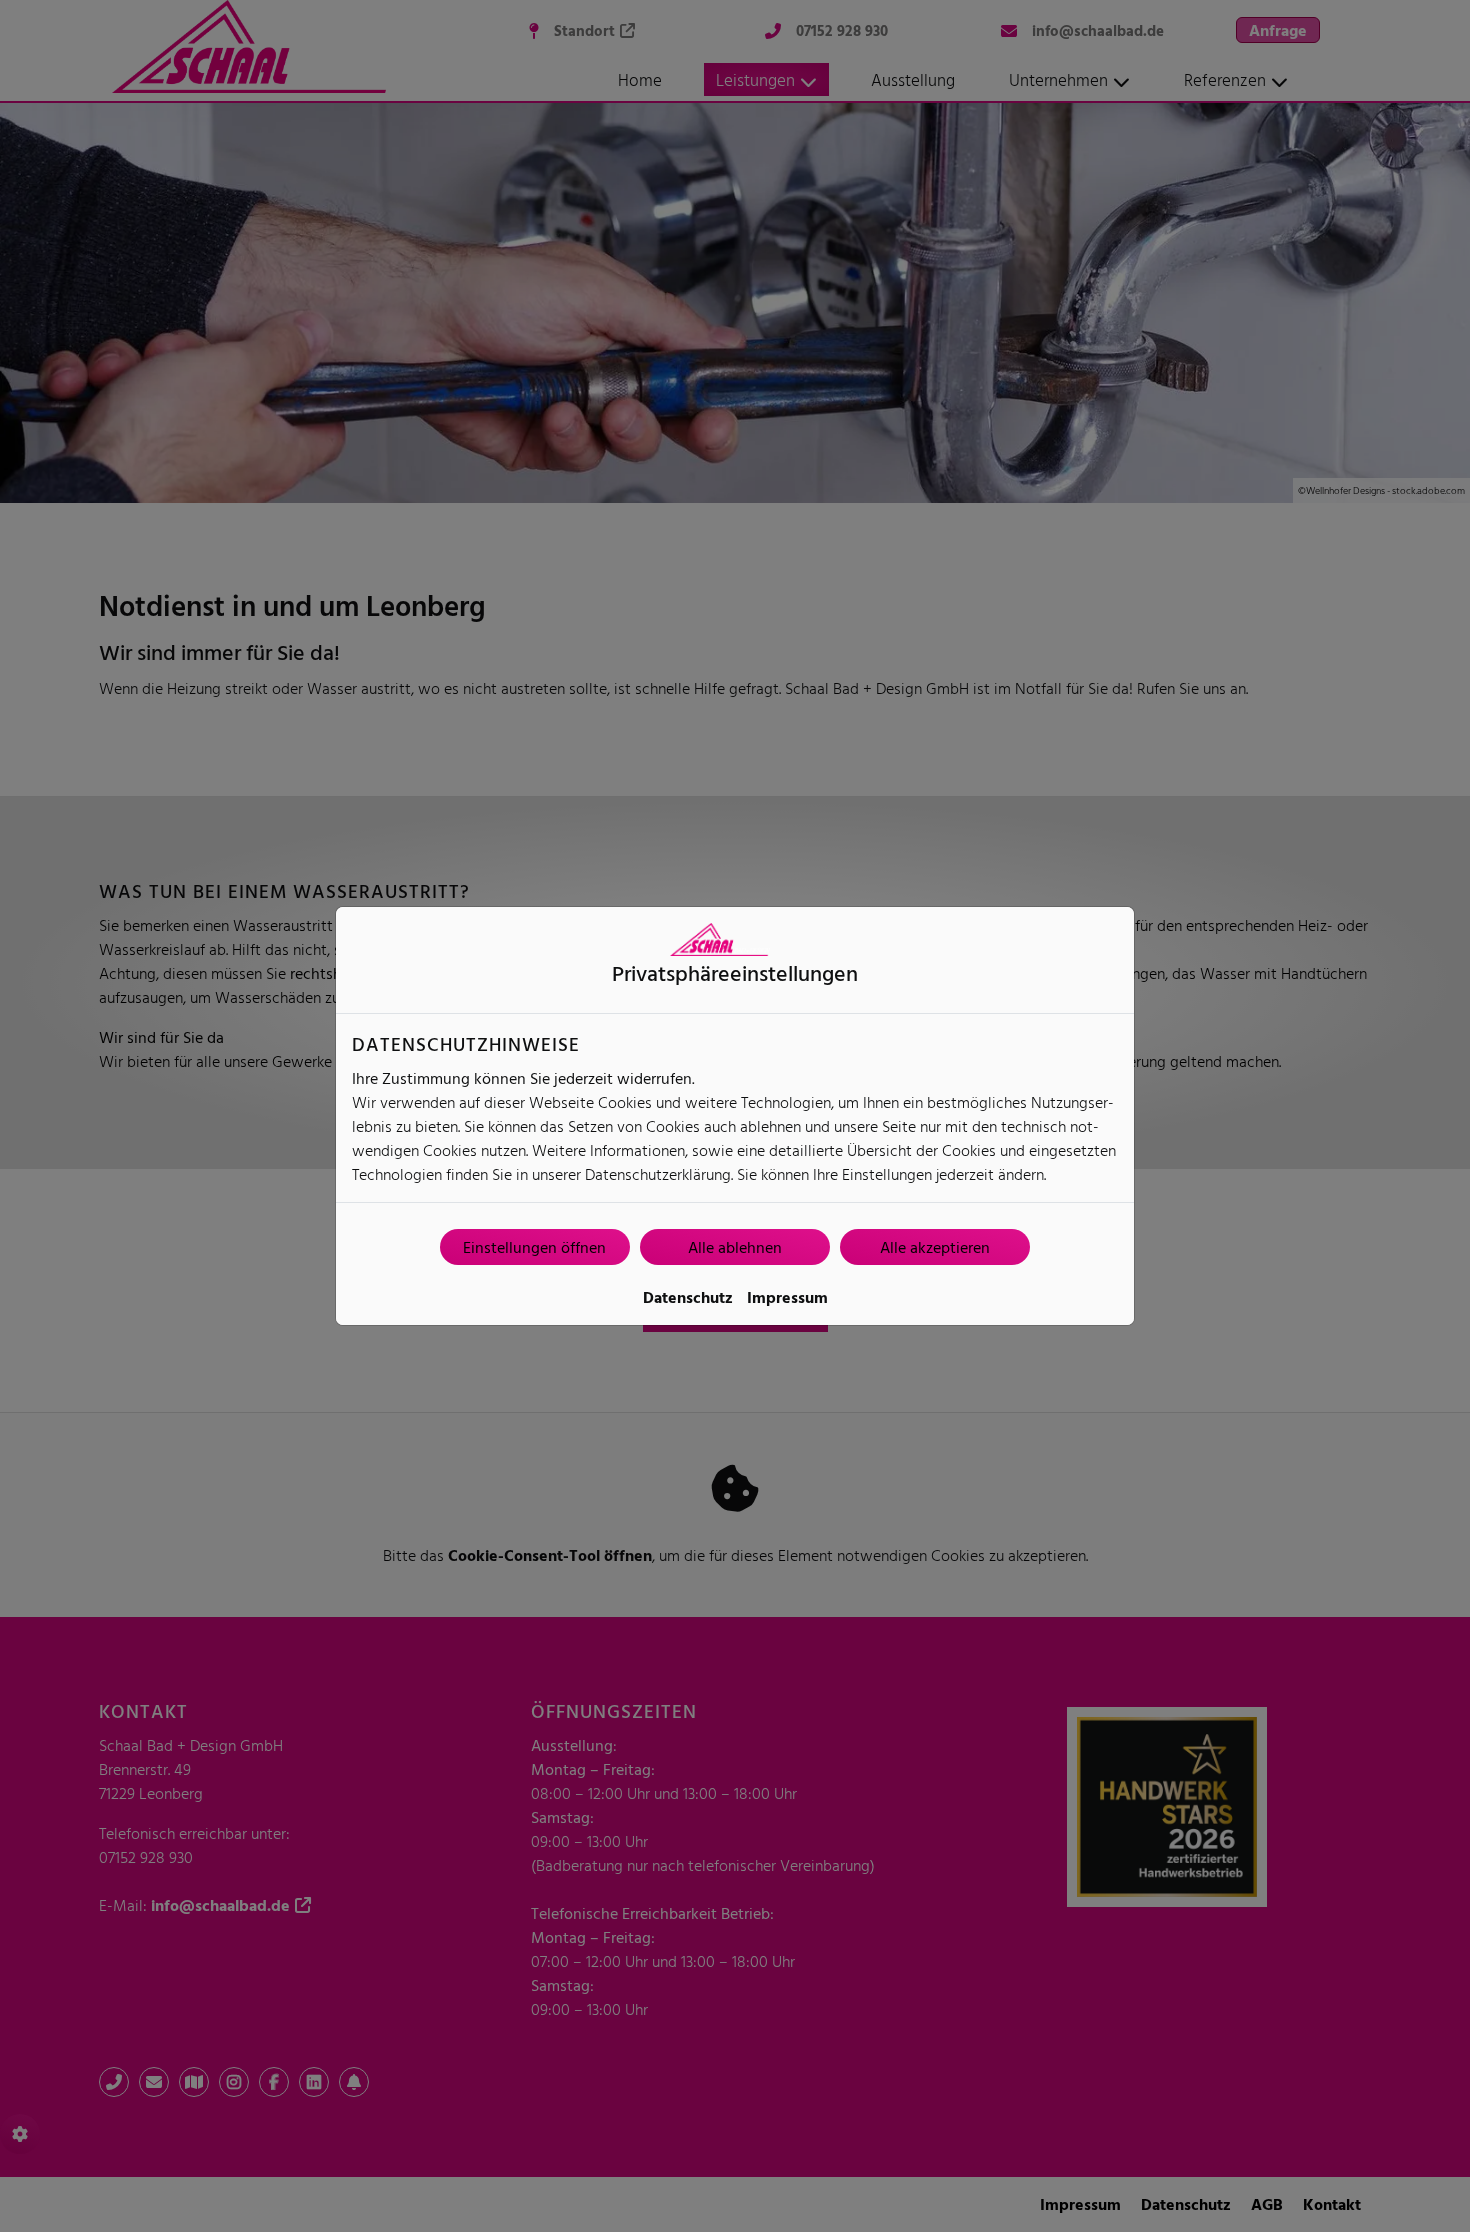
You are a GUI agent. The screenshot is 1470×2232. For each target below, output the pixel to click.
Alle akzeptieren (935, 1247)
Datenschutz (688, 1297)
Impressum (787, 1297)
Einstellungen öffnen (534, 1247)
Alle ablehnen (735, 1247)
